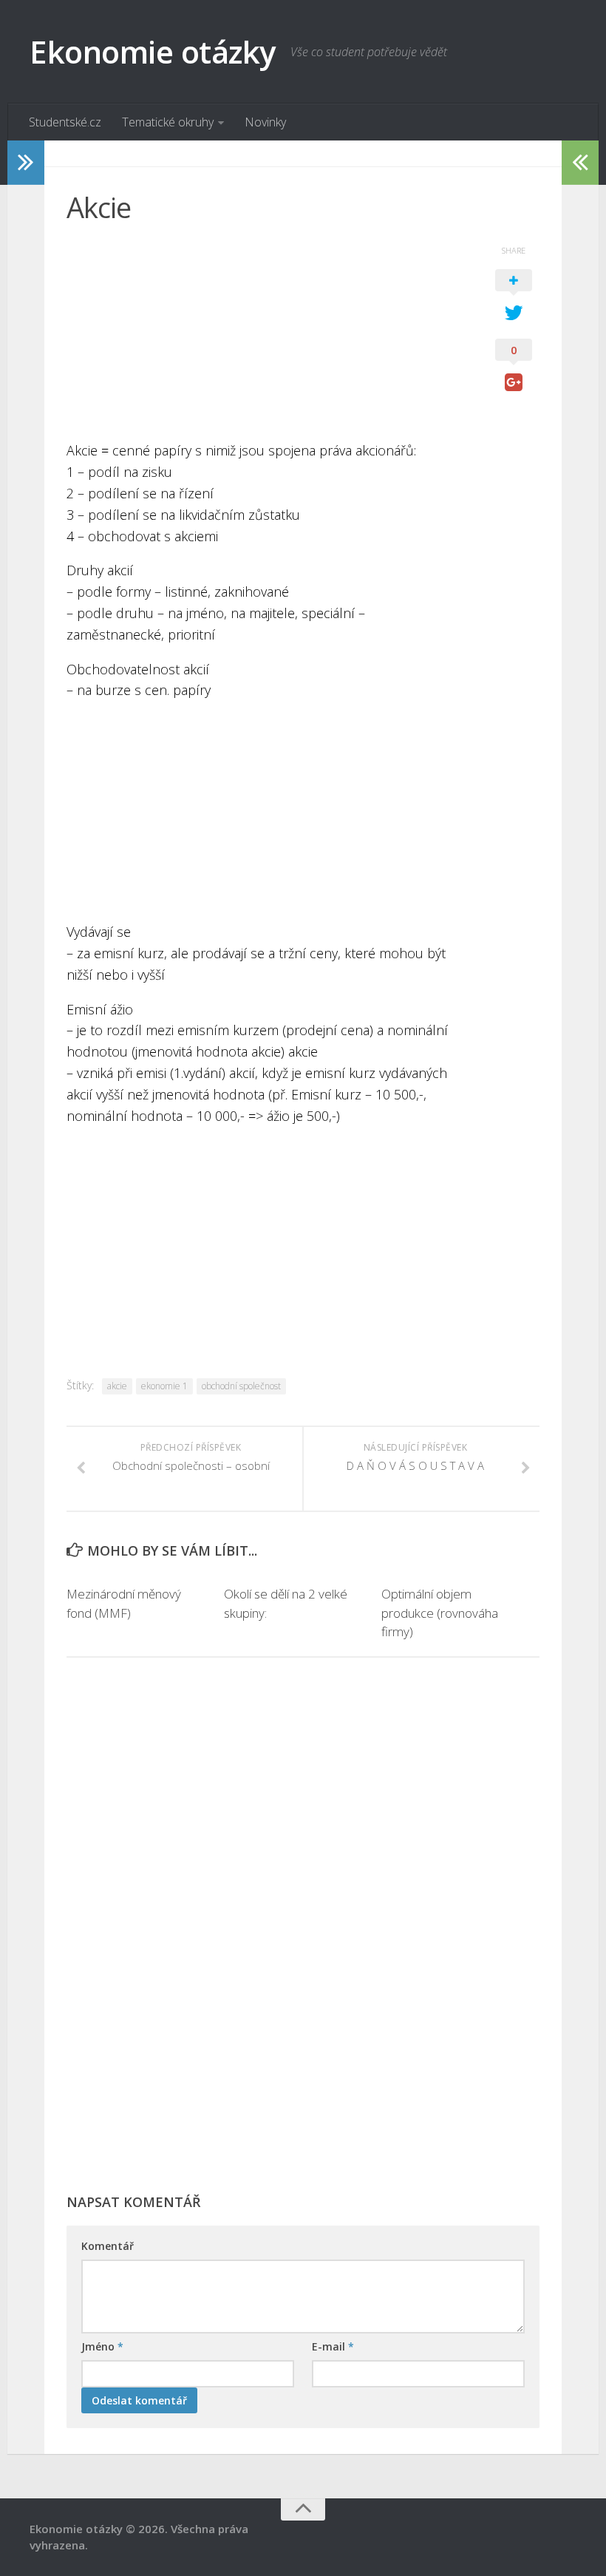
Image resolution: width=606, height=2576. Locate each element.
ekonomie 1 (164, 1386)
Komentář (108, 2246)
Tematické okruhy (168, 122)
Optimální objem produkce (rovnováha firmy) (440, 1613)
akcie (117, 1386)
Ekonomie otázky (153, 51)
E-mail (333, 2346)
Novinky (265, 122)
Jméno (102, 2346)
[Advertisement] (266, 336)
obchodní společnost (241, 1386)
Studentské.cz (65, 122)
